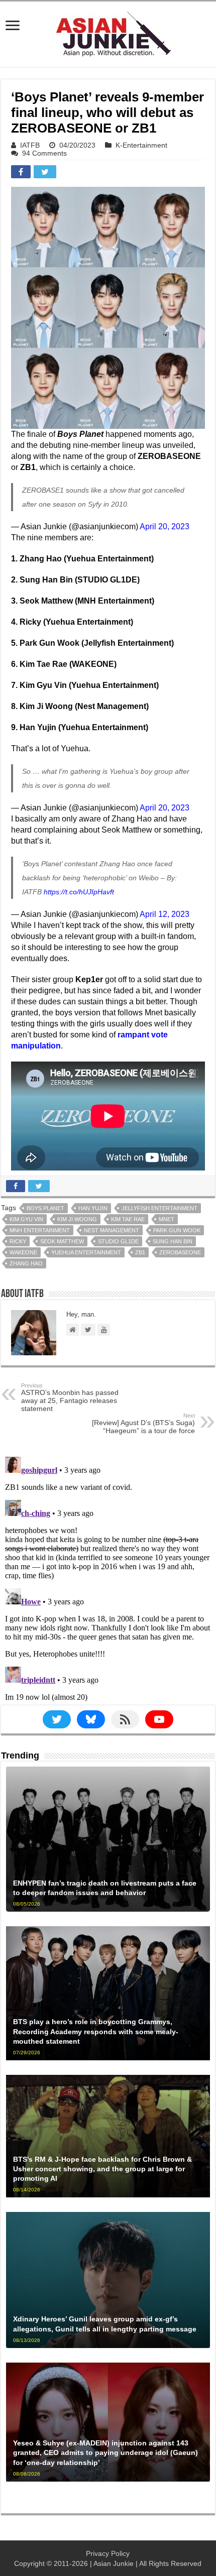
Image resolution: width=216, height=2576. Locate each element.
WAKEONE (23, 1252)
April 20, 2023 (165, 526)
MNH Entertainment (40, 1230)
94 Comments (44, 153)
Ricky (18, 1241)
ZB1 (140, 1252)
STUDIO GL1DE (118, 1241)
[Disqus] (108, 1578)
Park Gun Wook (177, 1230)
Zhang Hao (26, 1263)
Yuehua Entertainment (86, 1252)
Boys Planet (45, 1208)
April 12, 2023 (165, 914)
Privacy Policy (108, 2553)
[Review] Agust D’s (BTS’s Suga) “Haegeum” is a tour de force (143, 1424)
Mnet (167, 1219)
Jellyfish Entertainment (159, 1208)
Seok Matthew (62, 1241)
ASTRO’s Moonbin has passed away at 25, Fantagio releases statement (70, 1397)
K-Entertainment (141, 145)
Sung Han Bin (173, 1241)
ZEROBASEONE (180, 1252)
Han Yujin (93, 1208)
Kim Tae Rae (128, 1219)
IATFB (30, 145)
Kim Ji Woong (77, 1219)
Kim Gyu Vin (26, 1219)
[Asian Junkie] (108, 32)
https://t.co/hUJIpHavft (79, 892)
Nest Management (112, 1230)
